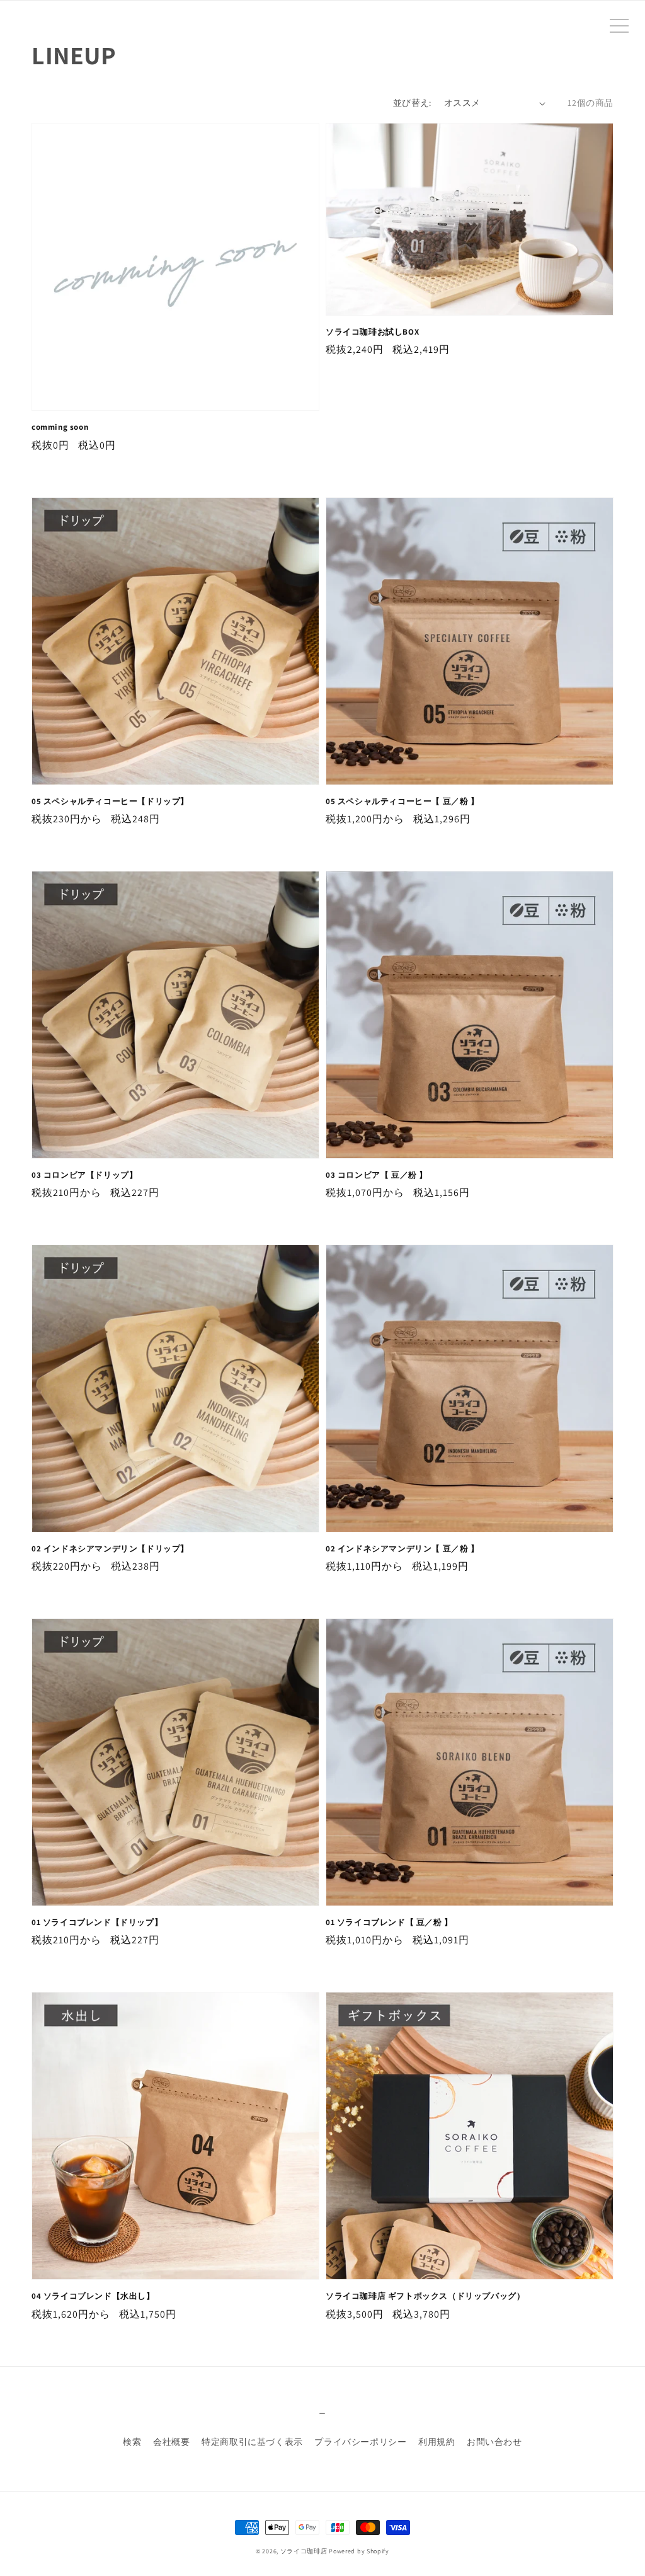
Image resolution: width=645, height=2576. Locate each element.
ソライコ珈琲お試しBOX (372, 332)
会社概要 (171, 2442)
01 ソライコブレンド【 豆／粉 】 (389, 1922)
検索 (132, 2442)
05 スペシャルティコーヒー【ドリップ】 (110, 801)
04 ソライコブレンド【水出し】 (93, 2296)
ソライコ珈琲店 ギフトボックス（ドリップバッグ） (425, 2296)
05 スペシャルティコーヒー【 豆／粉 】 (402, 801)
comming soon (60, 427)
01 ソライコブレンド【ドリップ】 (97, 1922)
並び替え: (412, 103)
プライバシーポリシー (360, 2442)
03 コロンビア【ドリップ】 (84, 1175)
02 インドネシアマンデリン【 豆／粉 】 (402, 1549)
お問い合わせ (494, 2442)
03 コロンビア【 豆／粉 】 (377, 1175)
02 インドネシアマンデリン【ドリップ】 (110, 1549)
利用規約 (437, 2442)
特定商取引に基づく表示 (252, 2442)
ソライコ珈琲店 (304, 2551)
